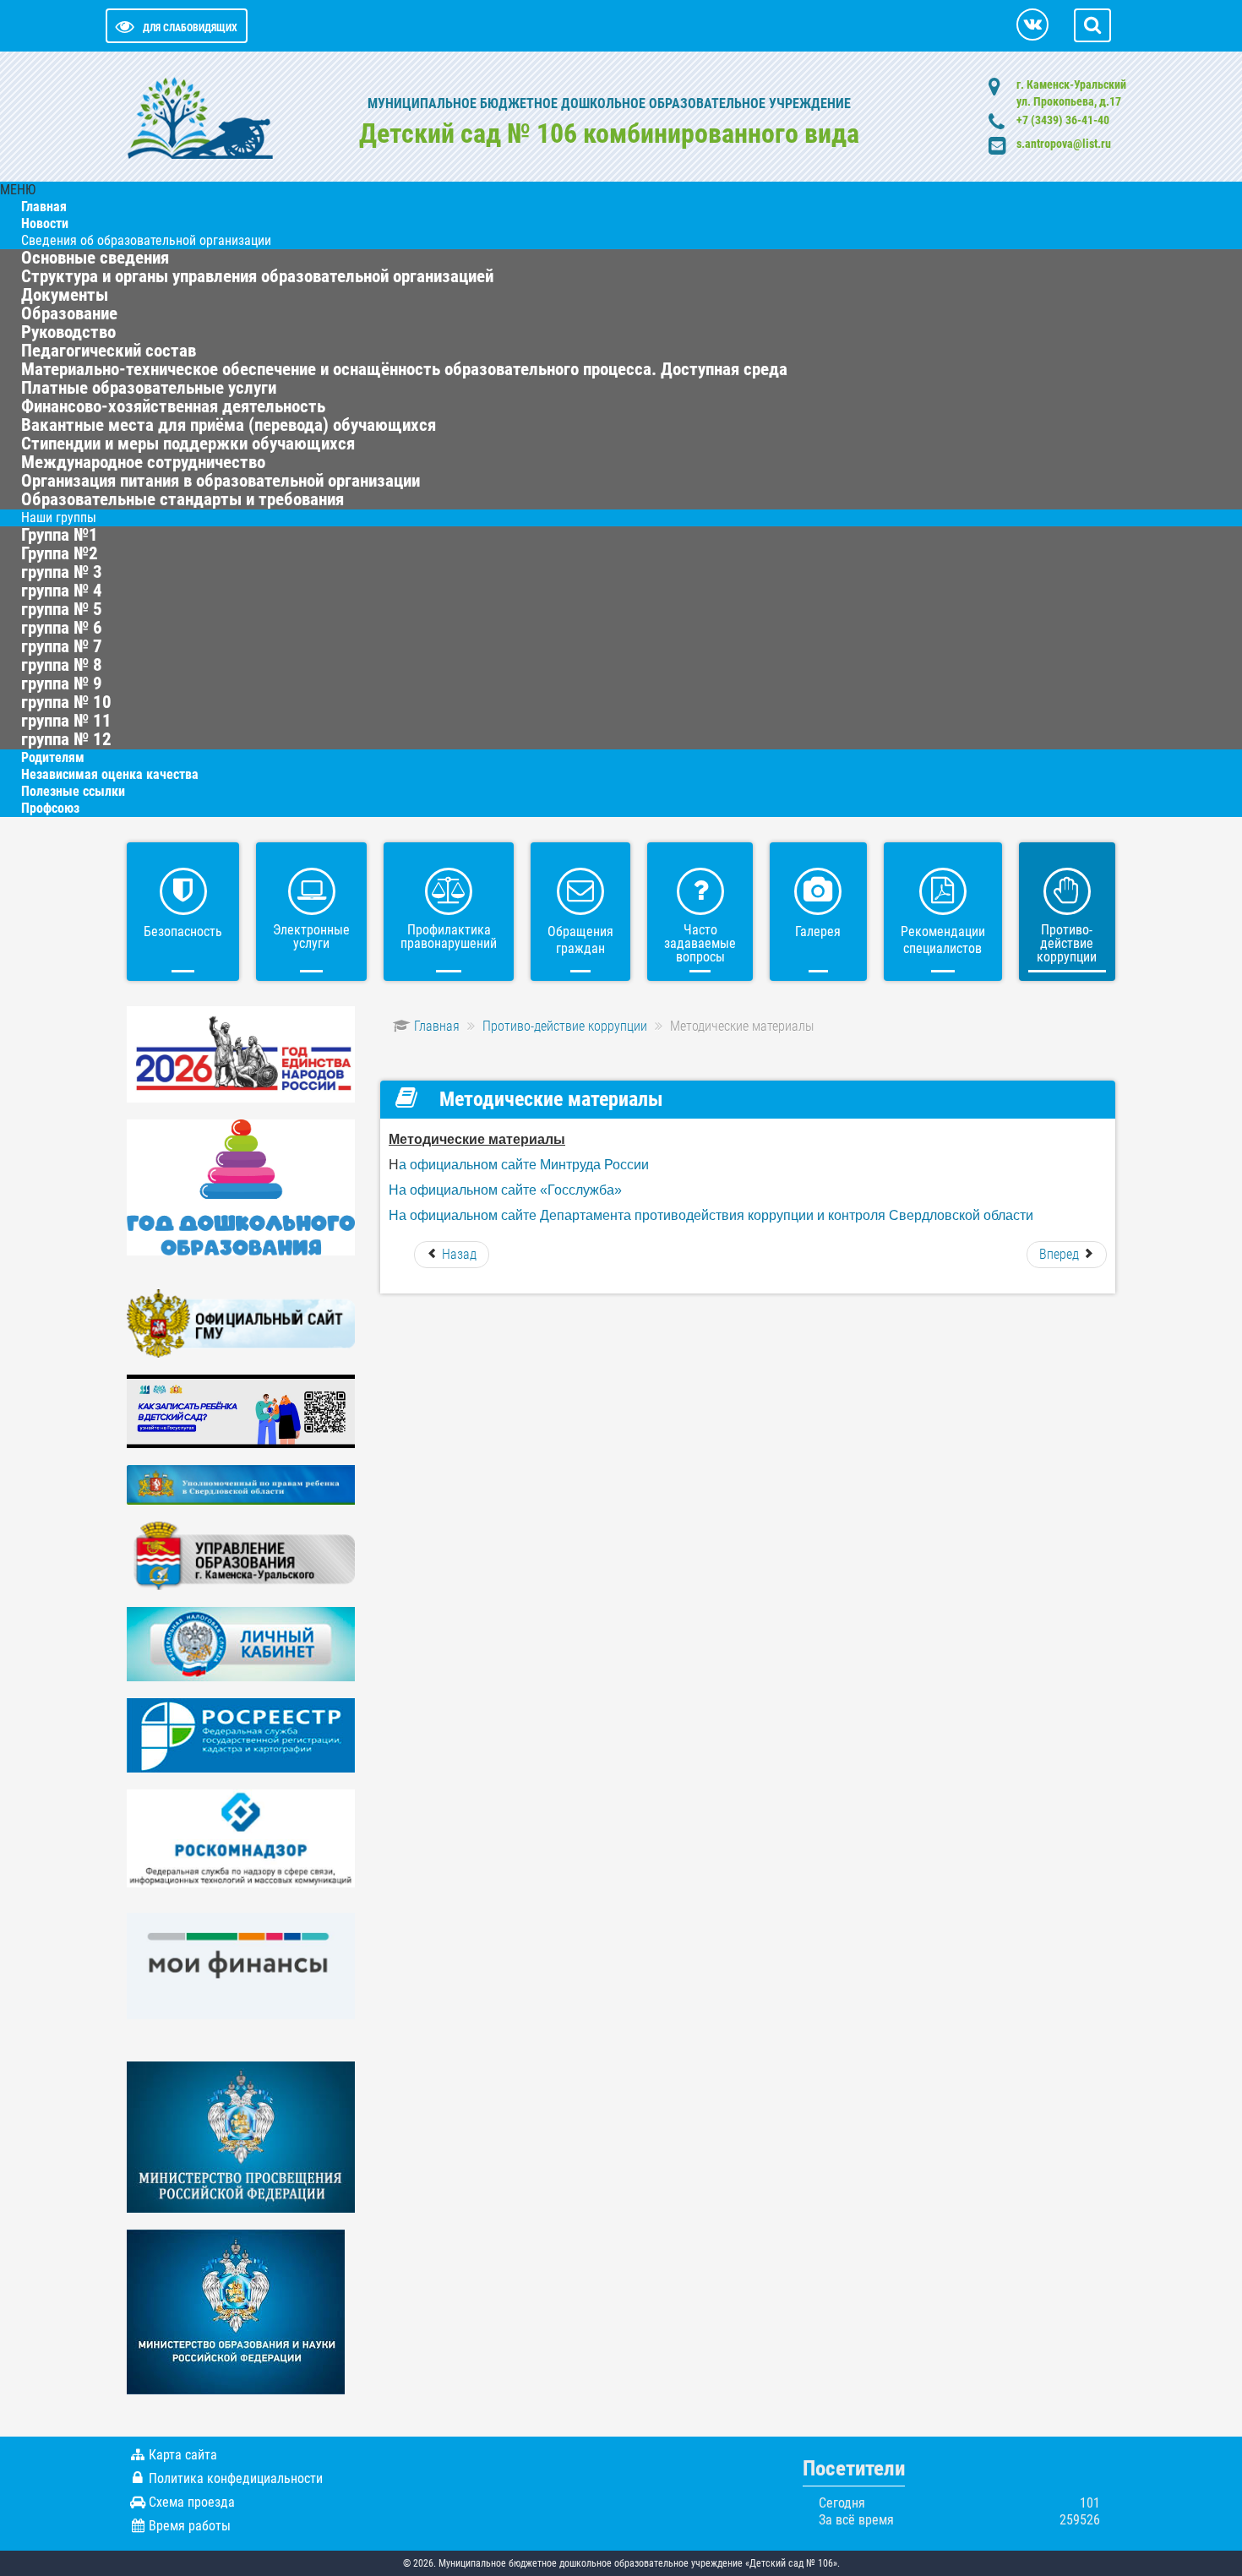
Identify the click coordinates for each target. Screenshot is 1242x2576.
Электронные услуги (311, 937)
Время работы (190, 2526)
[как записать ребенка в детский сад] (241, 1411)
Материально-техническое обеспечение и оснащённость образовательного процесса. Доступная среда (404, 369)
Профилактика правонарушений (449, 937)
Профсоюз (50, 808)
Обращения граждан (580, 940)
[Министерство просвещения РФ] (241, 2136)
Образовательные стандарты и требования (182, 499)
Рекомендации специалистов (943, 940)
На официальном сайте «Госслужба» (505, 1190)
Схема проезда (192, 2502)
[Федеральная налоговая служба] (241, 1643)
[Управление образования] (241, 1555)
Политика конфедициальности (236, 2478)
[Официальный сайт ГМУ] (241, 1323)
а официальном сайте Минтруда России (524, 1165)
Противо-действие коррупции (1067, 943)
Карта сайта (183, 2455)
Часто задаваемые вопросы (700, 943)
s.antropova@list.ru (1064, 144)
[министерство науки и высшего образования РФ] (236, 2311)
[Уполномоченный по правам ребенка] (241, 1484)
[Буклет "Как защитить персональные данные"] (241, 1838)
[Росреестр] (241, 1734)
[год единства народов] (241, 1053)
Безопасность (183, 931)
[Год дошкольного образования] (241, 1187)
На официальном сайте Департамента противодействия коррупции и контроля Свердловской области (711, 1215)
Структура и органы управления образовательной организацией (257, 276)
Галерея (818, 931)
